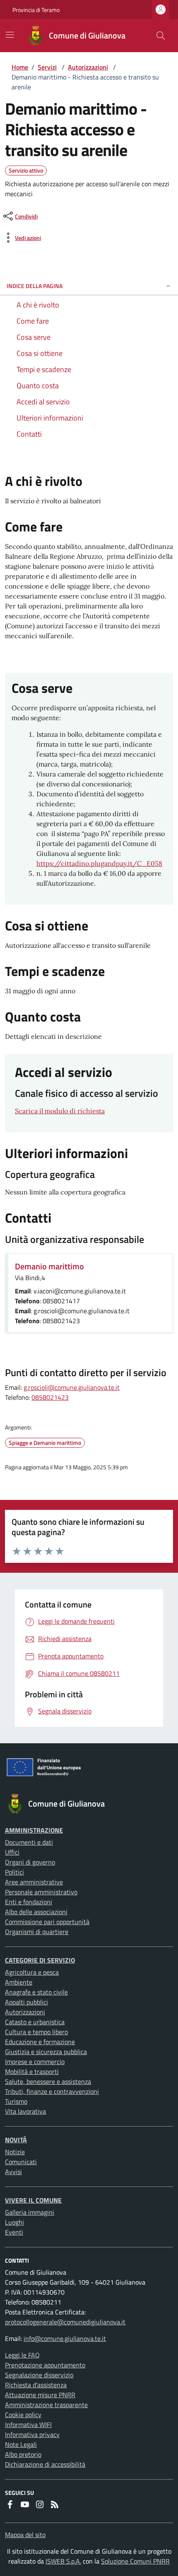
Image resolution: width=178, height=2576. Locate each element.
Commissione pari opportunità (47, 1922)
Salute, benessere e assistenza (48, 2081)
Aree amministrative (34, 1882)
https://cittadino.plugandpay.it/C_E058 (99, 863)
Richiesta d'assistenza (36, 2385)
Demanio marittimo (49, 1266)
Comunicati (21, 2162)
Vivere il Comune (33, 2200)
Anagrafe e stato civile (36, 1992)
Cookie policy (23, 2415)
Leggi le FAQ (22, 2355)
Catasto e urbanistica (35, 2022)
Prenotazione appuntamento (45, 2365)
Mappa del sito (25, 2535)
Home (20, 67)
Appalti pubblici (26, 2002)
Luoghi (14, 2222)
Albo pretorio (23, 2454)
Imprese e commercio (35, 2062)
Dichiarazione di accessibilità (45, 2464)
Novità (16, 2140)
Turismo (16, 2101)
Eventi (14, 2232)
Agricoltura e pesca (32, 1972)
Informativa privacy (32, 2434)
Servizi (47, 67)
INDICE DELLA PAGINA (35, 286)
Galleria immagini (30, 2212)
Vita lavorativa (25, 2111)
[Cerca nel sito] (161, 36)
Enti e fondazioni (29, 1902)
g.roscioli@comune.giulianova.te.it (72, 1387)
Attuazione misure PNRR (40, 2395)
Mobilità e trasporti (32, 2071)
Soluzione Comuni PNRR (135, 2561)
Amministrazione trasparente (46, 2405)
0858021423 (50, 1397)
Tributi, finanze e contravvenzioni (52, 2091)
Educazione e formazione (40, 2042)
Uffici (12, 1852)
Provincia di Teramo (36, 10)
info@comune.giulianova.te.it (65, 2338)
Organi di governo (30, 1862)
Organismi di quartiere (37, 1932)
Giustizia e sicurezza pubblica (46, 2052)
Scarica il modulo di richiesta (60, 1111)
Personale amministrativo (41, 1892)
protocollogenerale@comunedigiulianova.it (65, 2322)
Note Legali (21, 2444)
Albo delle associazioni (36, 1912)
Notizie (15, 2152)
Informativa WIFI (28, 2425)
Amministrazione (34, 1830)
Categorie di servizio (40, 1960)
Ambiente (19, 1982)
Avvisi (13, 2172)
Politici (14, 1872)
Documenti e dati (29, 1842)
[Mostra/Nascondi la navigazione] (10, 35)
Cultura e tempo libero (36, 2032)
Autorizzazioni (88, 67)
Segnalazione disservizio (39, 2375)
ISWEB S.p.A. (63, 2561)
